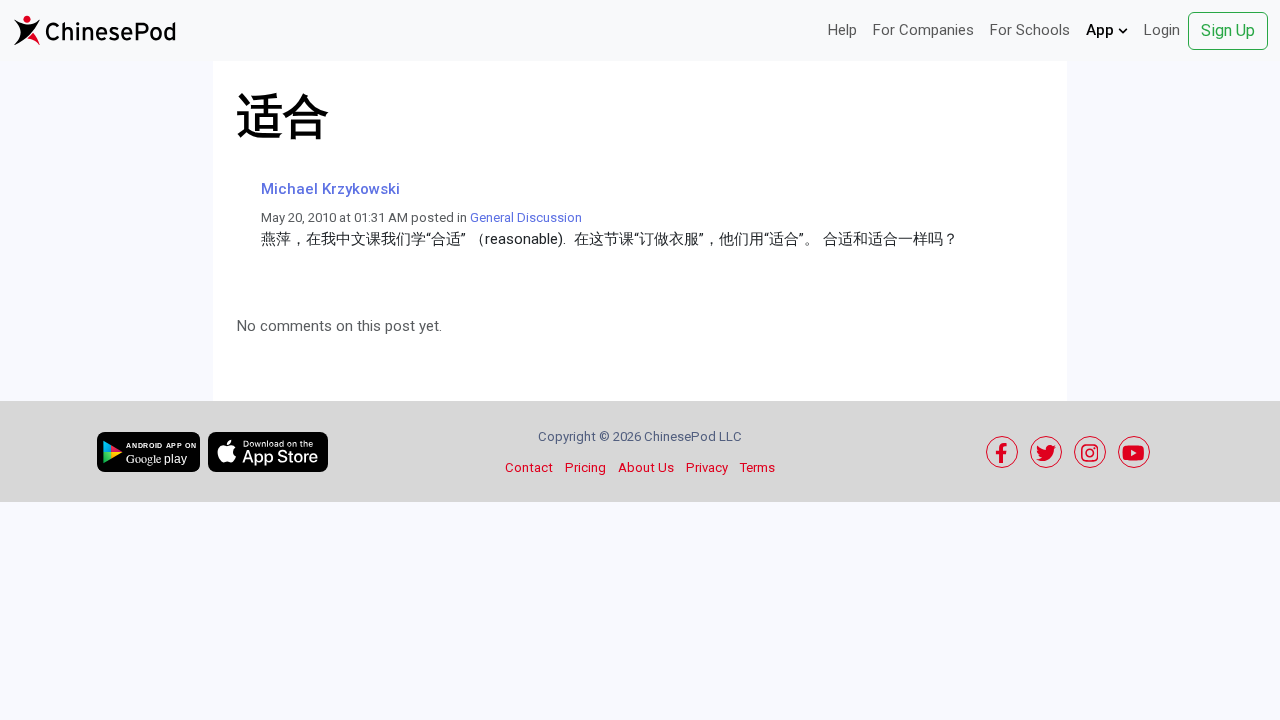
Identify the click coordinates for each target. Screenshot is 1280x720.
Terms (757, 467)
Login (1162, 30)
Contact (529, 467)
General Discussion (526, 217)
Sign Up (1228, 30)
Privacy (707, 467)
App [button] (1102, 30)
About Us (646, 467)
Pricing (585, 467)
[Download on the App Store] (268, 452)
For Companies (923, 30)
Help (842, 30)
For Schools (1030, 30)
